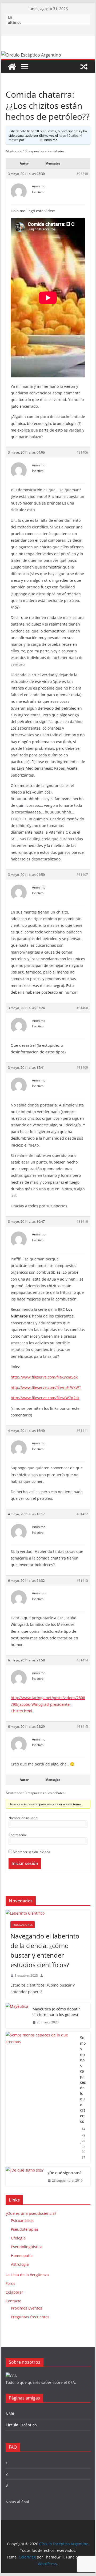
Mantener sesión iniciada (31, 1852)
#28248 (82, 174)
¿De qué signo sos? (65, 2173)
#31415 (82, 1727)
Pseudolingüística (27, 2247)
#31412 (82, 1514)
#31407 (82, 875)
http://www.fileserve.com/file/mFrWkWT (46, 1387)
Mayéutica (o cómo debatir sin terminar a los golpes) (56, 2012)
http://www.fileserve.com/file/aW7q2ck (45, 1398)
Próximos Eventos (27, 2308)
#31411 (82, 1431)
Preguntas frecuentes (30, 2317)
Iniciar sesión (25, 1863)
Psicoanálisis (22, 2220)
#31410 (82, 1222)
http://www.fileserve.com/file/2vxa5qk (44, 1377)
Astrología (20, 2264)
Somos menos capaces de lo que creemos (83, 2079)
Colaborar (14, 2292)
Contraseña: (18, 1835)
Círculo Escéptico (21, 2425)
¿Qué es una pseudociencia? (31, 2213)
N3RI (10, 2414)
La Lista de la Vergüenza (27, 2275)
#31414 (82, 1660)
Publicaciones (23, 1925)
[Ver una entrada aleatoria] (84, 67)
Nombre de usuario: (23, 1818)
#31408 (82, 1008)
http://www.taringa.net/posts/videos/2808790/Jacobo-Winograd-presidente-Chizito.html (48, 1704)
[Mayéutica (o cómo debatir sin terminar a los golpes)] (17, 2016)
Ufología (18, 2238)
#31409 (82, 1068)
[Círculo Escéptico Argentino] (12, 67)
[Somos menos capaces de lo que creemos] (41, 2098)
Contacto (13, 2301)
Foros (10, 2283)
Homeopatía (22, 2256)
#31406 (82, 452)
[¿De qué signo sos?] (25, 2177)
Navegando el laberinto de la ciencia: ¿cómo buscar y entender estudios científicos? (45, 1950)
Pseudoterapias (25, 2229)
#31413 (82, 1581)
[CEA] (11, 2376)
